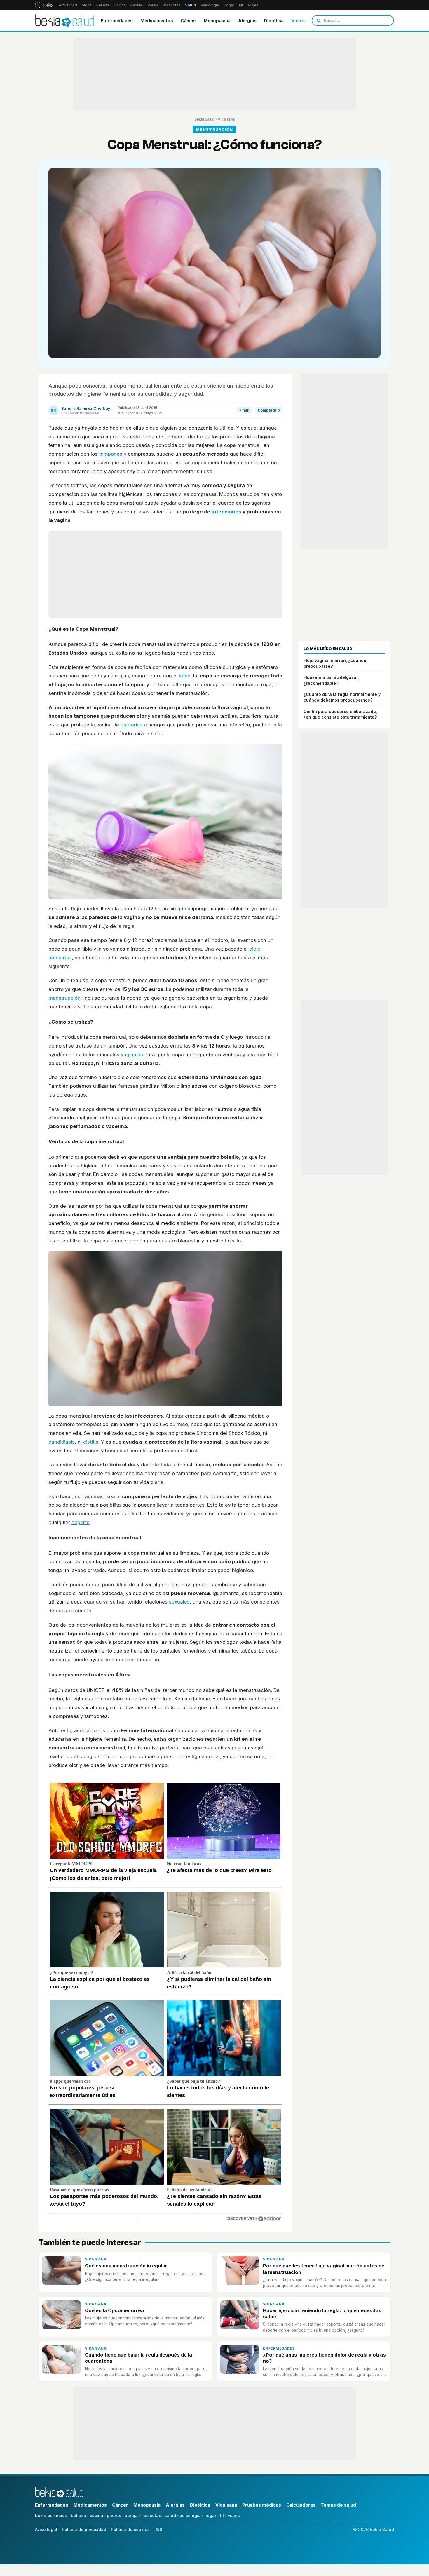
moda (62, 2515)
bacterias (131, 725)
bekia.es (44, 2515)
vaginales (132, 1055)
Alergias (247, 21)
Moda (87, 5)
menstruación (64, 998)
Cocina (120, 5)
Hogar (229, 5)
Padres (137, 5)
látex (185, 676)
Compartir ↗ (269, 410)
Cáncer (188, 21)
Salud (191, 5)
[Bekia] (44, 5)
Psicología (210, 5)
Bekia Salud (204, 119)
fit (222, 2515)
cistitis (91, 1442)
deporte (81, 1522)
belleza (79, 2515)
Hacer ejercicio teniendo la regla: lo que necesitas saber (322, 2313)
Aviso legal (46, 2529)
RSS (158, 2529)
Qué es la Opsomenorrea (114, 2310)
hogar (210, 2515)
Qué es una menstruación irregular (126, 2266)
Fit (241, 5)
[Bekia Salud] (65, 20)
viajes (234, 2515)
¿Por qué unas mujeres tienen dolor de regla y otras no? (324, 2358)
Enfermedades (117, 21)
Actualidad (68, 5)
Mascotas (172, 5)
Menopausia (217, 21)
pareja (131, 2515)
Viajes (253, 5)
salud (170, 2515)
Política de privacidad (84, 2529)
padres (114, 2515)
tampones (111, 454)
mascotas (151, 2515)
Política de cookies (130, 2529)
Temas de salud (338, 2505)
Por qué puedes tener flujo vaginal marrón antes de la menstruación (324, 2269)
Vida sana (302, 21)
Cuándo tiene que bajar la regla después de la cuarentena (138, 2358)
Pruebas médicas (262, 2505)
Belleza (103, 5)
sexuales (179, 1602)
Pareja (153, 5)
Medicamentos (157, 21)
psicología (190, 2515)
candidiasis (62, 1442)
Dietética (274, 21)
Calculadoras (301, 2505)
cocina (96, 2515)
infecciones (226, 512)
